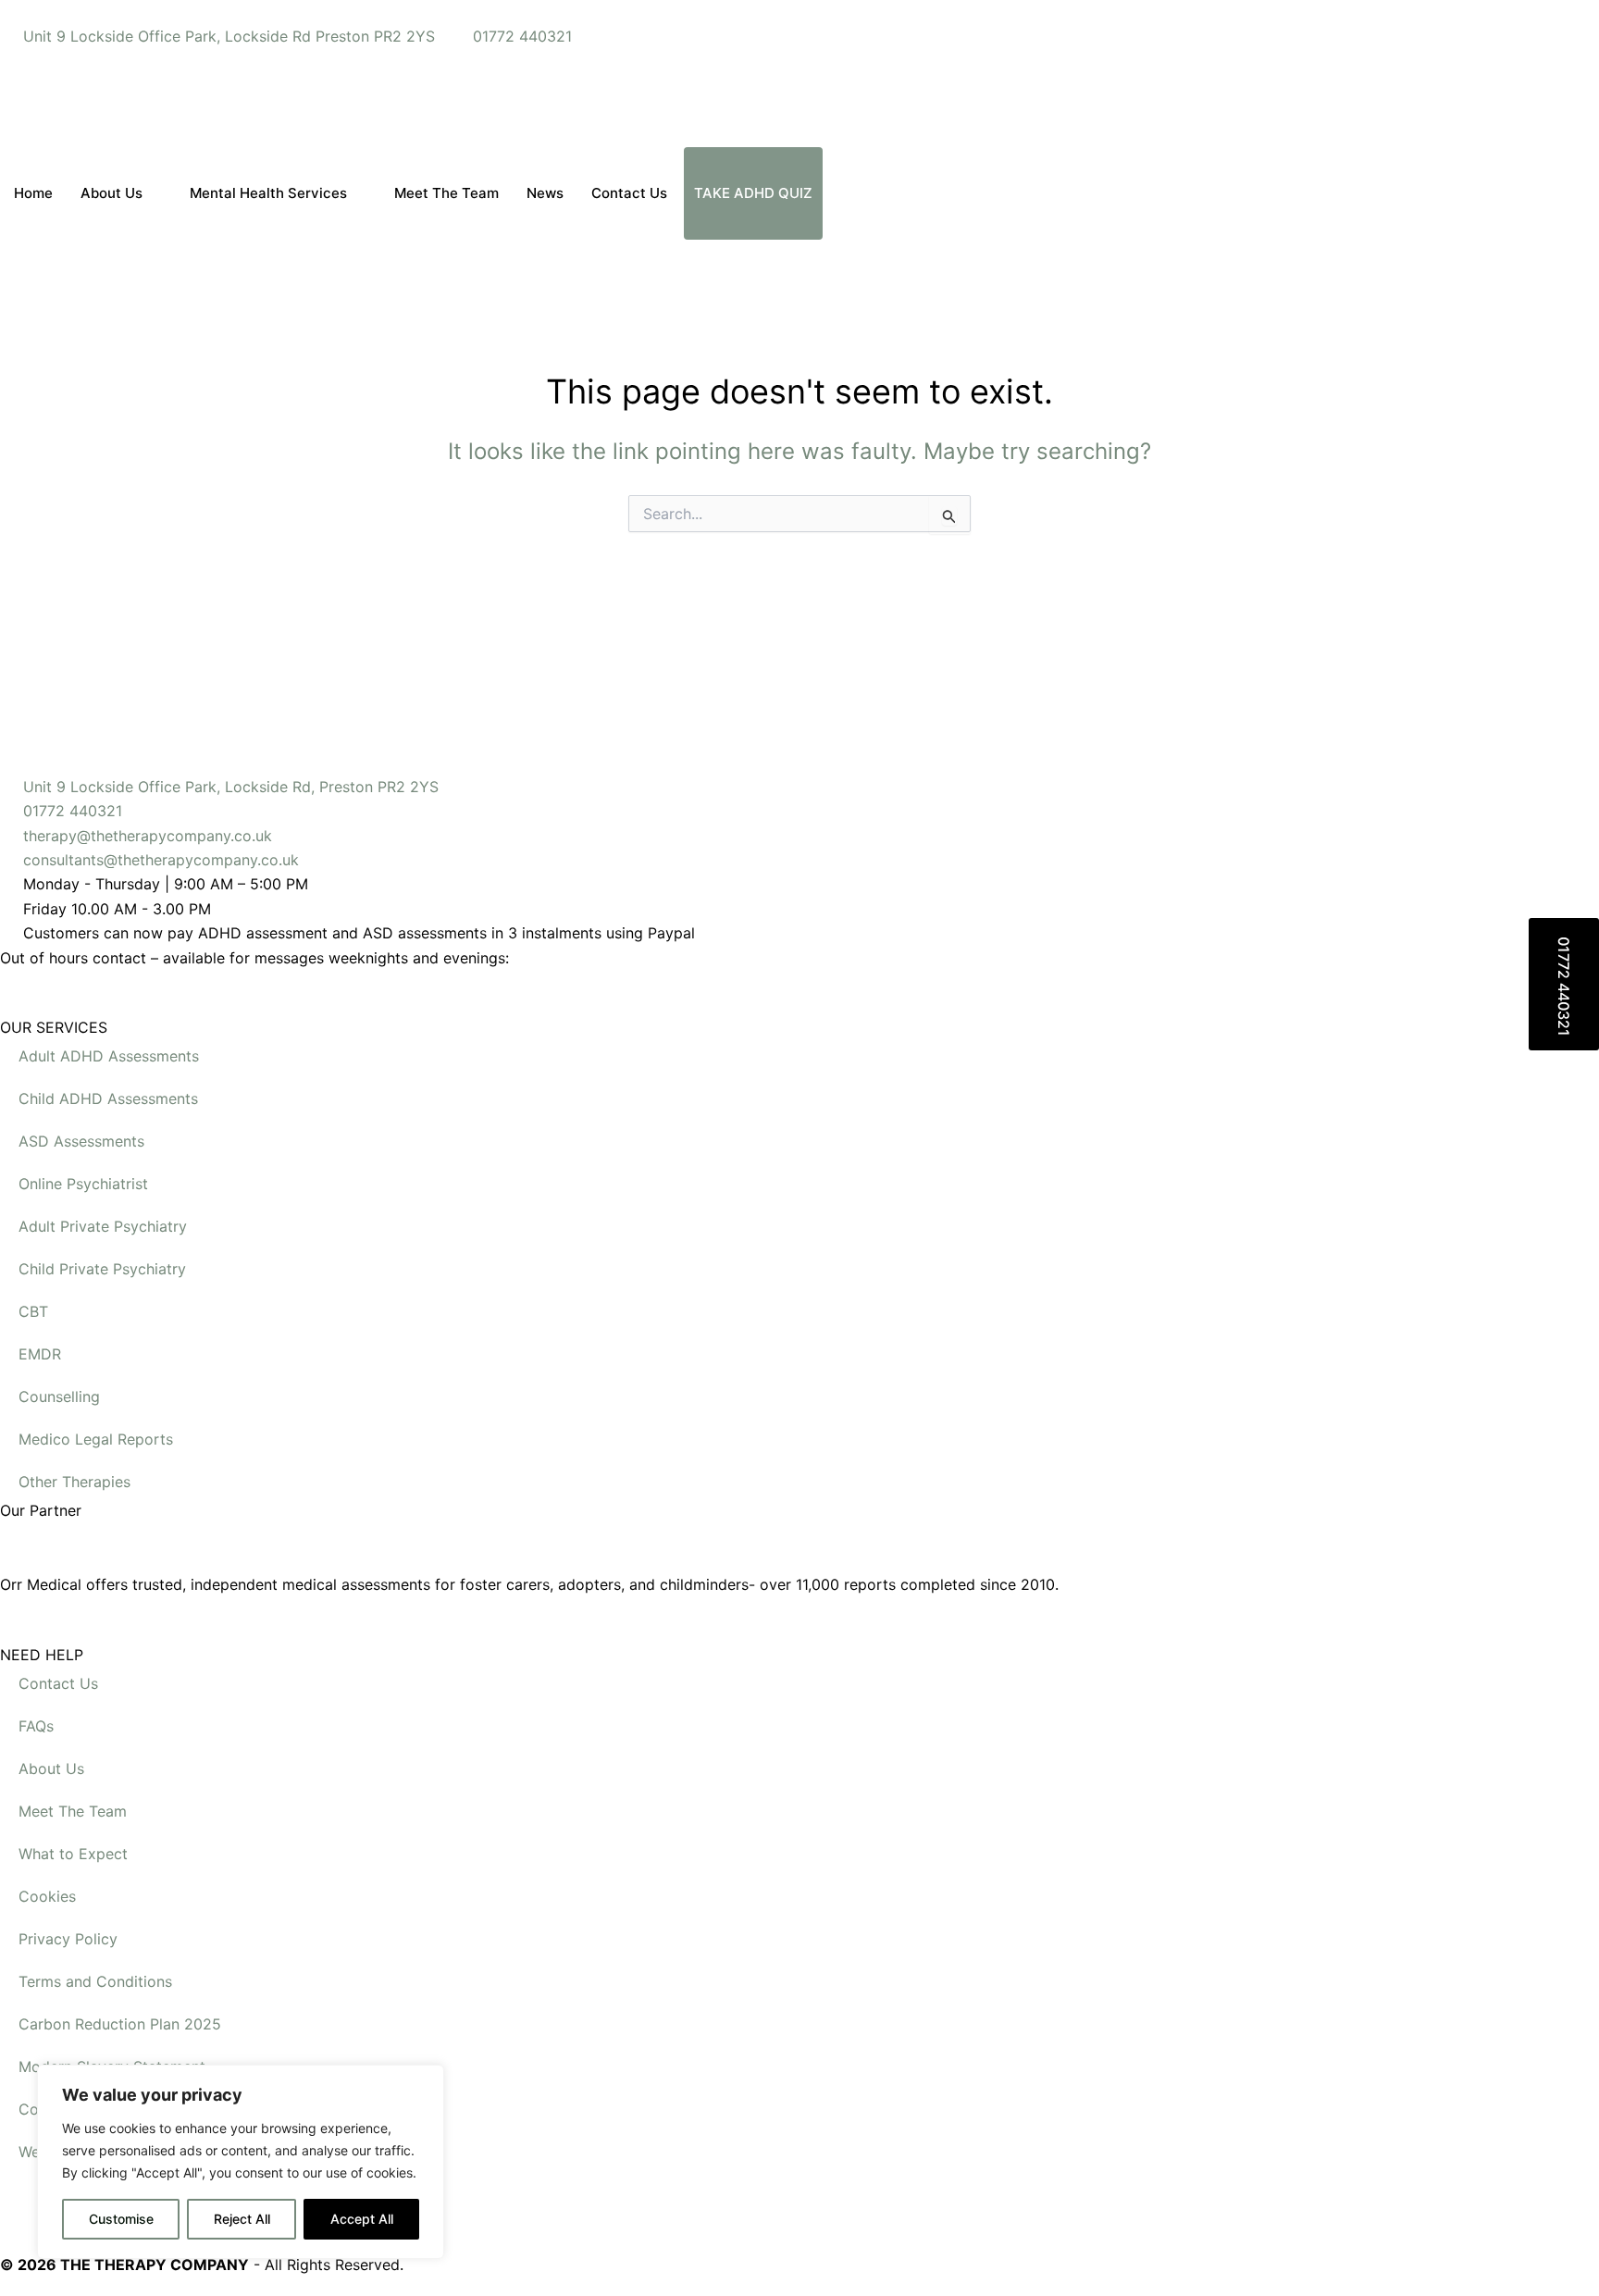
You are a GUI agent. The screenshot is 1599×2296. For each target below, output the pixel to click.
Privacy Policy (68, 1939)
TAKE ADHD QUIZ (753, 193)
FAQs (36, 1726)
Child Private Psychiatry (102, 1269)
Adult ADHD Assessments (109, 1056)
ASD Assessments (81, 1141)
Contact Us (629, 193)
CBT (33, 1311)
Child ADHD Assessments (108, 1098)
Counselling (59, 1396)
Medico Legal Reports (96, 1439)
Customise (121, 2219)
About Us (112, 193)
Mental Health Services (268, 193)
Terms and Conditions (95, 1981)
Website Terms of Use (95, 2152)
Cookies (47, 1896)
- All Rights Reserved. (202, 2265)
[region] (241, 2162)
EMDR (40, 1354)
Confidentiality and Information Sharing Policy (180, 2109)
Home (33, 193)
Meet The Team (446, 193)
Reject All (242, 2219)
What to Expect (73, 1854)
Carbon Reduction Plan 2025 (120, 2024)
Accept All (362, 2219)
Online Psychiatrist (83, 1184)
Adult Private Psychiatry (103, 1226)
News (545, 193)
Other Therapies (74, 1482)
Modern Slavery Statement (112, 2066)
